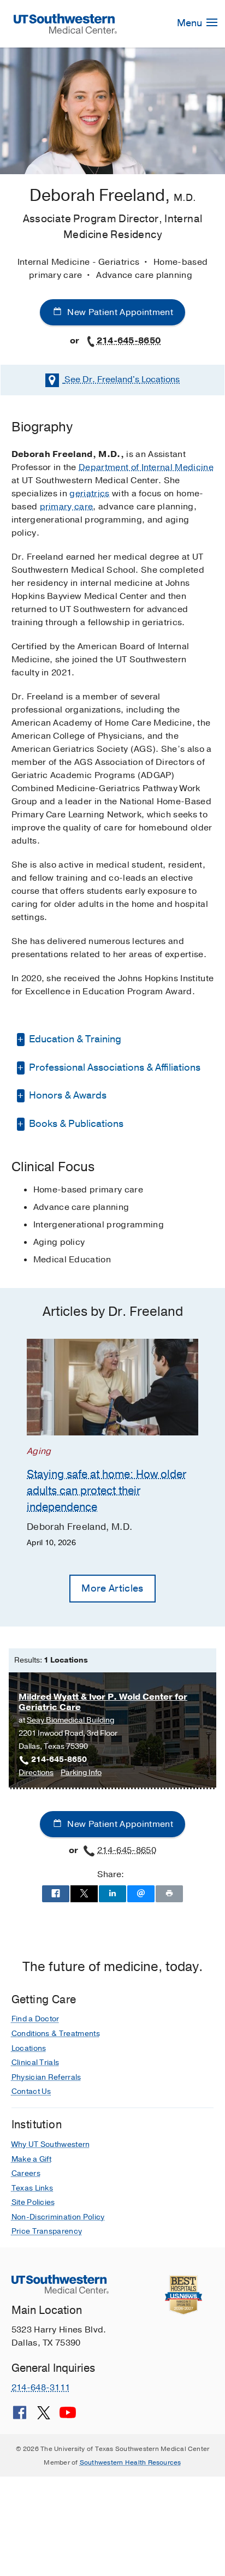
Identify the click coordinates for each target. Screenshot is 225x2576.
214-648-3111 (41, 2388)
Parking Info (81, 1773)
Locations (122, 379)
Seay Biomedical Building (70, 1720)
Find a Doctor (35, 2019)
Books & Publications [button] (75, 1124)
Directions (36, 1773)
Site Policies (33, 2202)
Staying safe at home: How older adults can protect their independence (106, 1491)
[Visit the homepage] (66, 23)
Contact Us (31, 2091)
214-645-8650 (129, 341)
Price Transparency (47, 2231)
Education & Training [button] (74, 1039)
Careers (26, 2173)
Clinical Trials (35, 2062)
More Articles (112, 1588)
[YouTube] (68, 2417)
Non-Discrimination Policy (58, 2217)
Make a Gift (32, 2159)
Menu (191, 23)
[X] (44, 2417)
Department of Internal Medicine (146, 467)
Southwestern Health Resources (131, 2462)
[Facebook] (20, 2417)
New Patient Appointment (119, 312)
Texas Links (32, 2188)
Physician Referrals (46, 2077)
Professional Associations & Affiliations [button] (114, 1067)
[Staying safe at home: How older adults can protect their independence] (112, 1387)
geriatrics (89, 494)
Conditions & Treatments (56, 2034)
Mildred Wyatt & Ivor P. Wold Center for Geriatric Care (103, 1702)
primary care (67, 507)
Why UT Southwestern (51, 2144)
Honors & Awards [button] (67, 1095)
